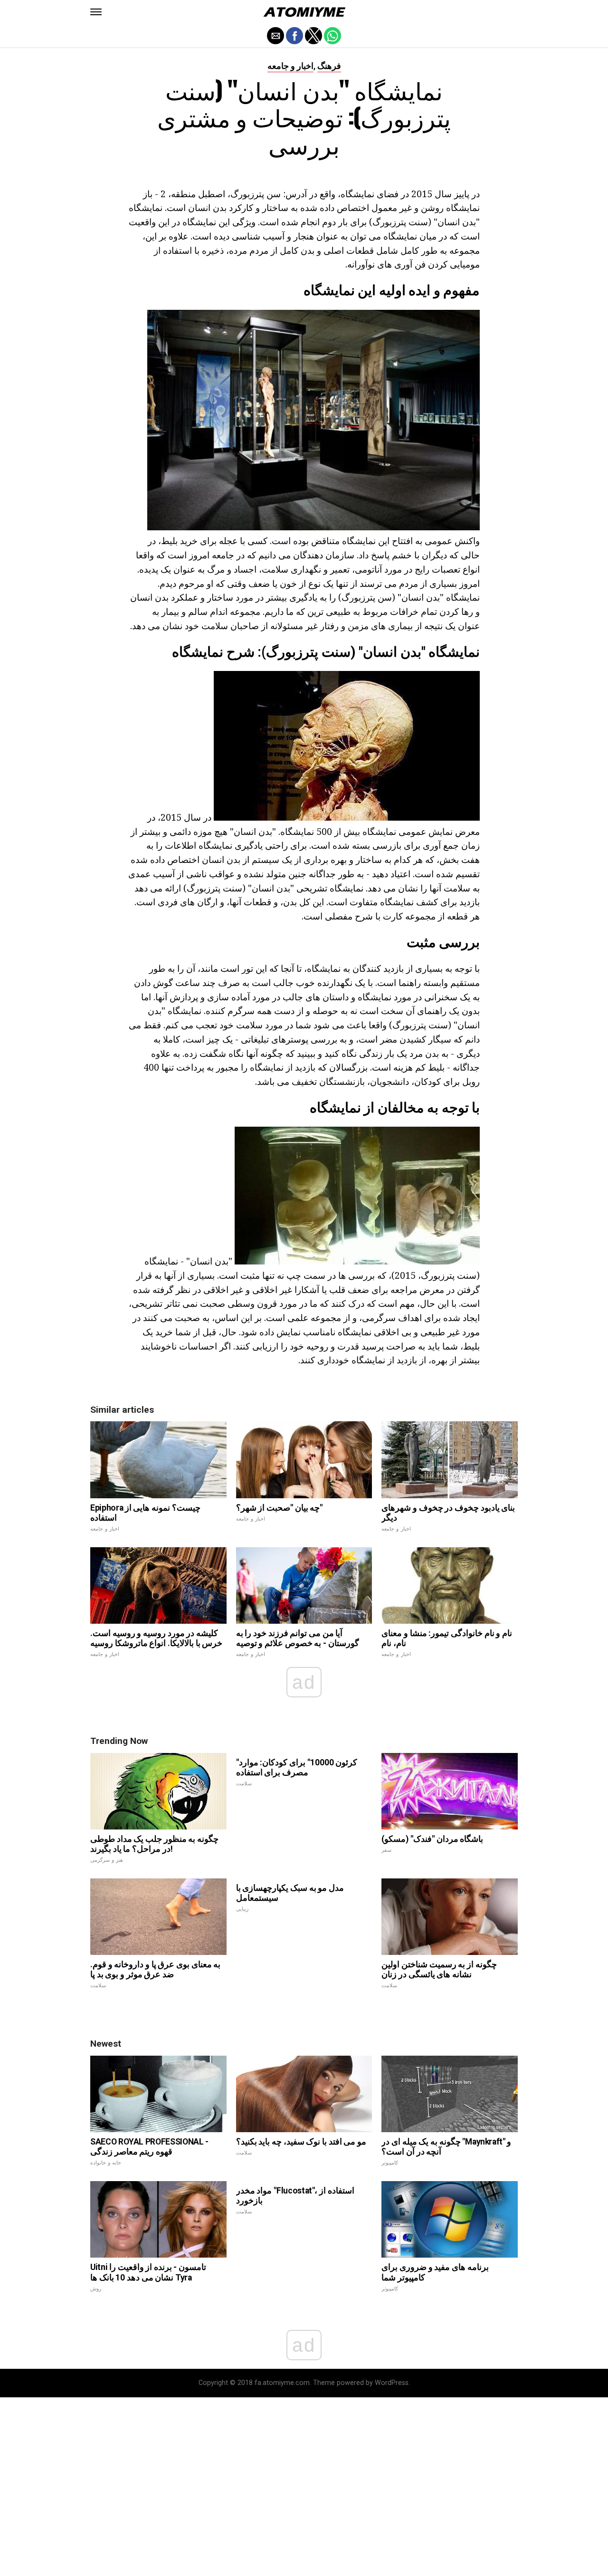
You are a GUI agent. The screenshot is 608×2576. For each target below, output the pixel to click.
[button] (96, 12)
